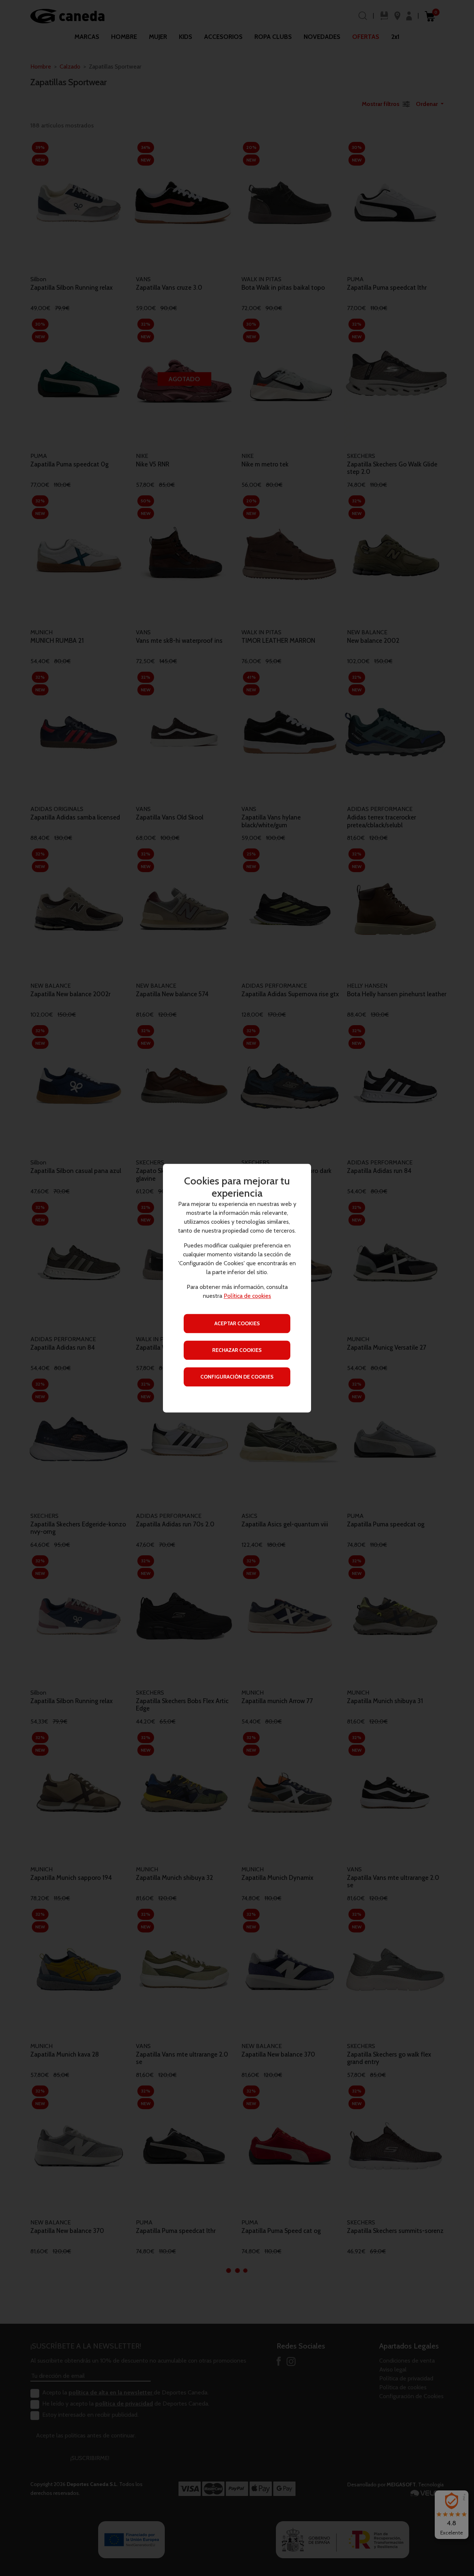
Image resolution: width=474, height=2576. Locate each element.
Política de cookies (247, 1296)
